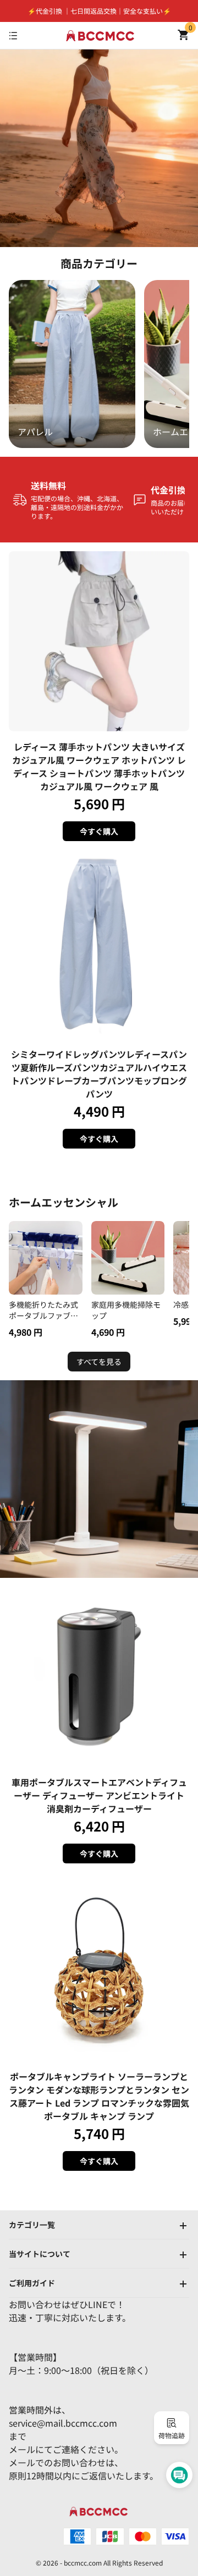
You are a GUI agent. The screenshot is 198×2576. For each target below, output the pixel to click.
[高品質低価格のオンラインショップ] (101, 36)
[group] (72, 364)
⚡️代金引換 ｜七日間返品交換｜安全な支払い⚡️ (99, 11)
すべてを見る (99, 1362)
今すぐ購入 (99, 831)
